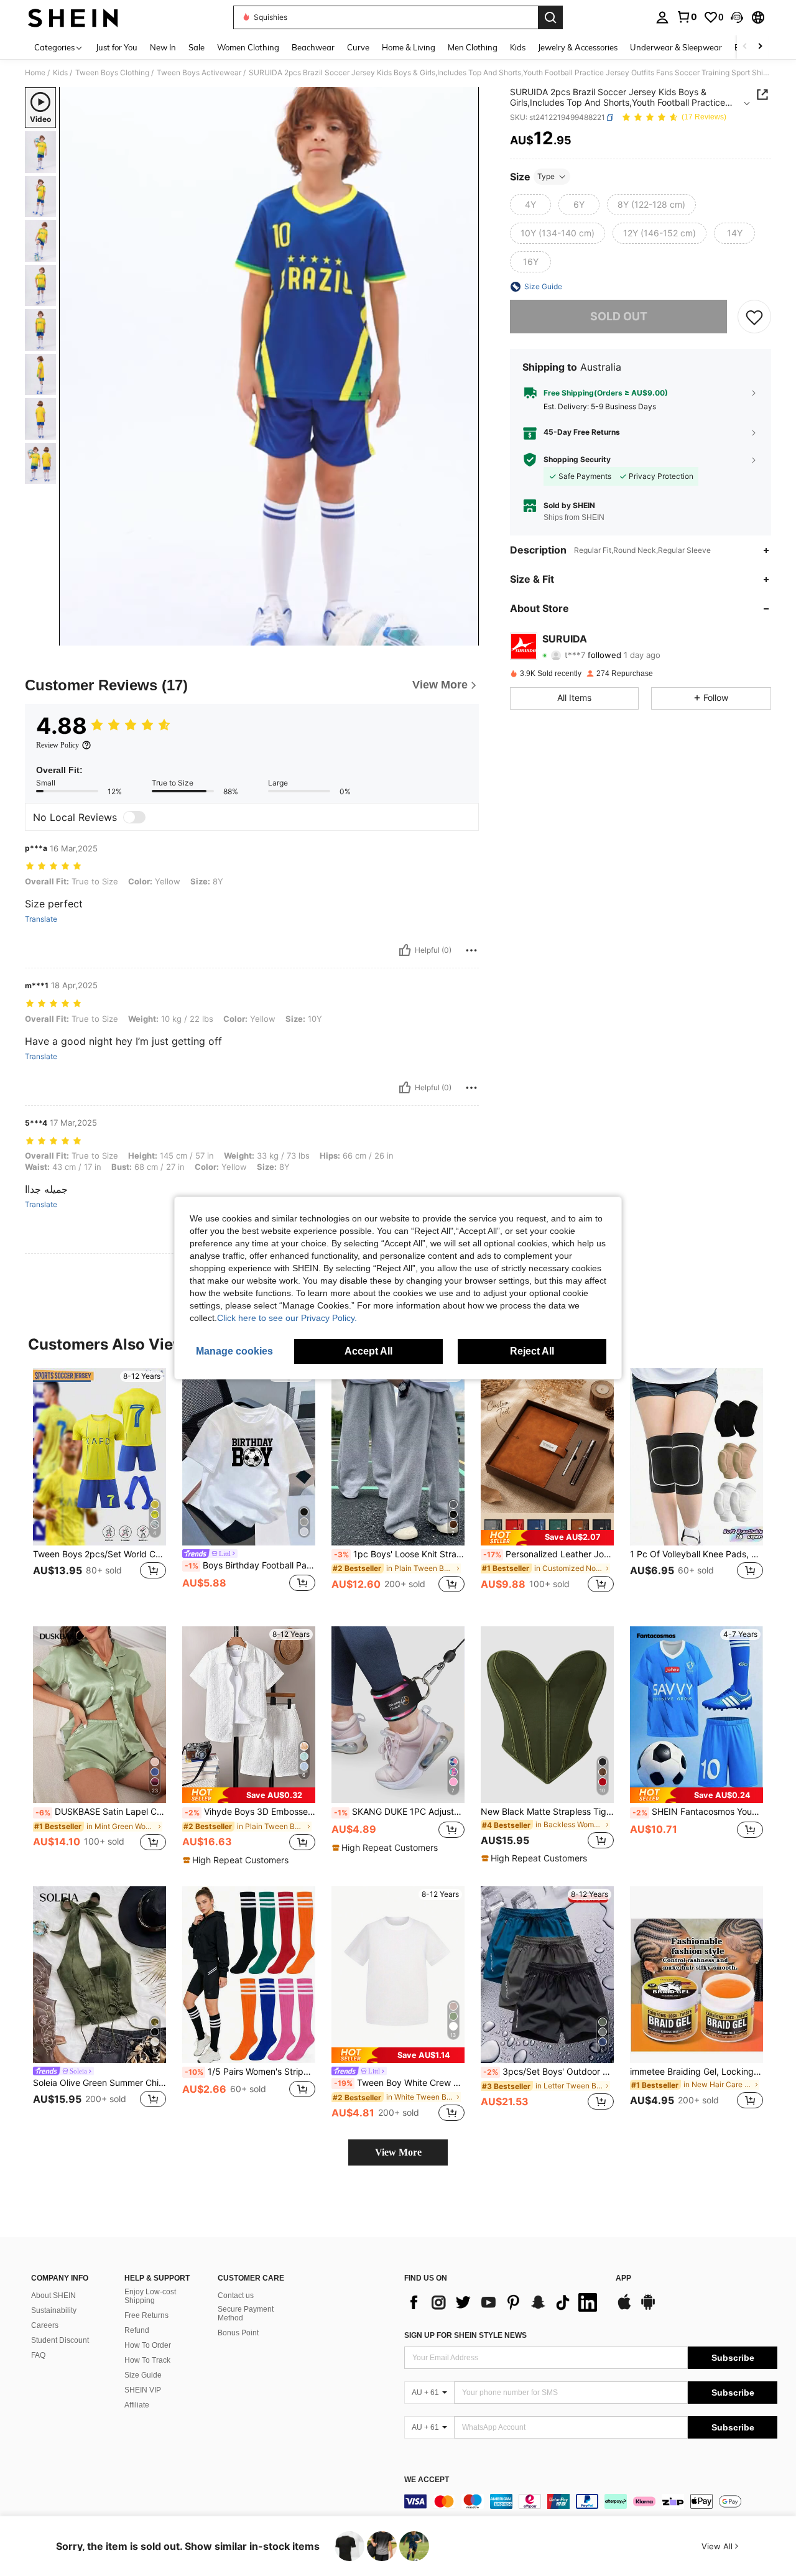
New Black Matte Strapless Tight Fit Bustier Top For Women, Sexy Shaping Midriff (547, 1812)
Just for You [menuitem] (117, 47)
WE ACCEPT (427, 2480)
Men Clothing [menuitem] (473, 47)
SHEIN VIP (143, 2390)
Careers (45, 2325)
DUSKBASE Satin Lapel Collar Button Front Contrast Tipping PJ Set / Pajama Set (101, 1812)
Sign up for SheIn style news (465, 2335)
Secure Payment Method (246, 2314)
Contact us (236, 2296)
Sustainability (54, 2310)
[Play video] (269, 366)
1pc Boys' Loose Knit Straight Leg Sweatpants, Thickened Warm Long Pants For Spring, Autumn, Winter (399, 1554)
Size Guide (143, 2375)
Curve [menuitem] (358, 47)
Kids (60, 73)
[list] (504, 2302)
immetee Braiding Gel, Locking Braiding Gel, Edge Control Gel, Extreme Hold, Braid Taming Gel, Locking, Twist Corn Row (696, 2072)
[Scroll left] (745, 47)
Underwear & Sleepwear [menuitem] (676, 47)
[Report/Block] (471, 950)
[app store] (624, 2308)
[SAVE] (754, 317)
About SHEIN (53, 2296)
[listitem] (99, 1487)
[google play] (648, 2308)
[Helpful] (405, 950)
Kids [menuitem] (518, 47)
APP (623, 2278)
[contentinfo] (591, 2501)
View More (398, 2152)
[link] (687, 17)
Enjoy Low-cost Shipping (150, 2296)
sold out (619, 316)
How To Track (147, 2360)
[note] (547, 1538)
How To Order (148, 2345)
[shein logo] (73, 17)
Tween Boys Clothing (112, 73)
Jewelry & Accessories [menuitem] (578, 47)
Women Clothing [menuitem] (248, 47)
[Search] (550, 17)
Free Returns (146, 2315)
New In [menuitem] (163, 47)
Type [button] (546, 176)
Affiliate (137, 2405)
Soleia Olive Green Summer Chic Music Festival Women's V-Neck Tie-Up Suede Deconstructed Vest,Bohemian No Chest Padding (99, 2083)
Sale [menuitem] (197, 47)
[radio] (530, 205)
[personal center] (662, 17)
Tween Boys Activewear (199, 73)
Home (35, 73)
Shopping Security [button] (577, 460)
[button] (737, 17)
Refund (137, 2330)
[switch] (134, 817)
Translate (41, 919)
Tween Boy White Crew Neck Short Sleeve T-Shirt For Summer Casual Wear (399, 2083)
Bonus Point (238, 2333)
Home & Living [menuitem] (409, 47)
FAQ (38, 2355)
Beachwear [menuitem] (313, 47)
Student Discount (60, 2340)
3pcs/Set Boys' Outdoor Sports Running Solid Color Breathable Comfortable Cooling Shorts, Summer (548, 2072)
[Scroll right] (760, 47)
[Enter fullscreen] (466, 636)
